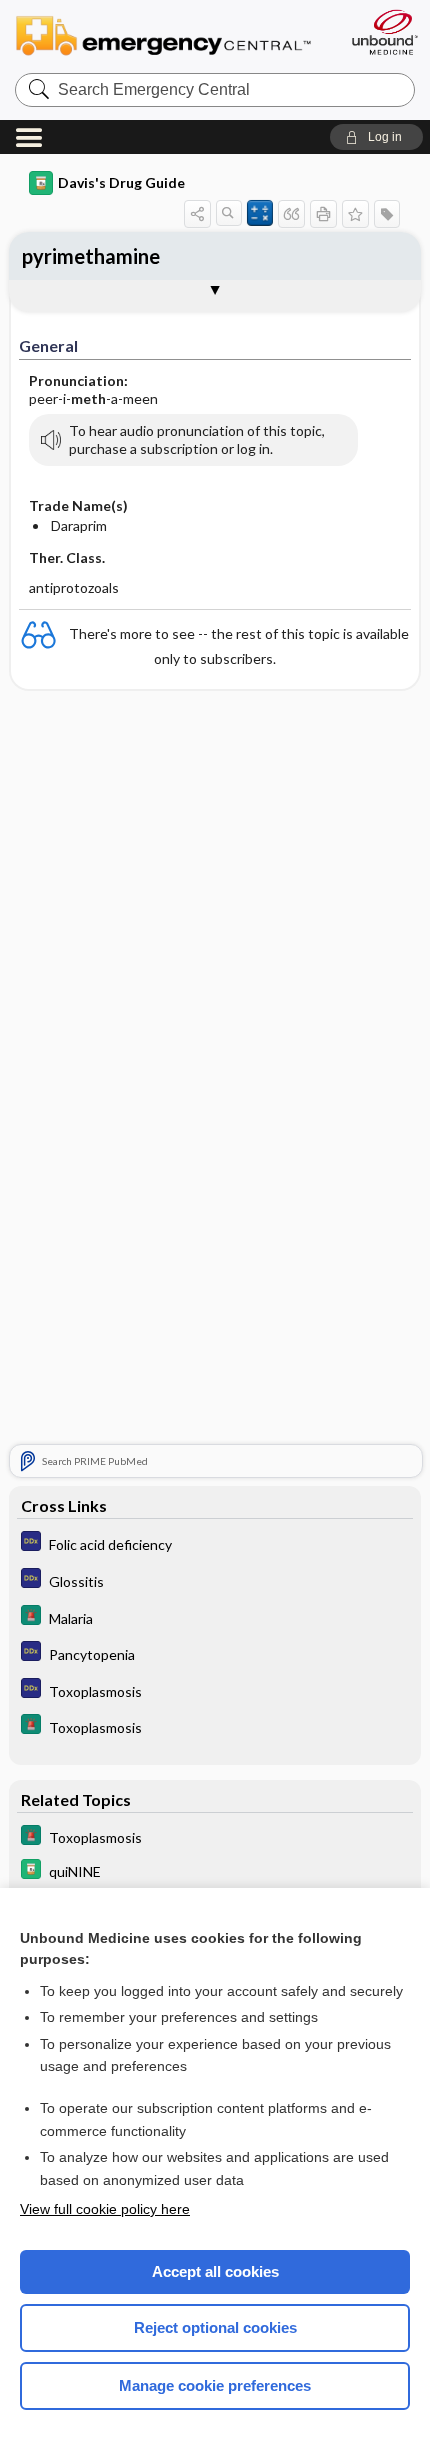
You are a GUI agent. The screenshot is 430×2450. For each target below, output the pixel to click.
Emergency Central (172, 34)
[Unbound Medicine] (384, 32)
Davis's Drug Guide (121, 182)
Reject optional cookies (215, 2327)
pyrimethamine (91, 256)
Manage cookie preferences (215, 2385)
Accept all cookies (215, 2271)
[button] (376, 137)
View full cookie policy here (105, 2209)
